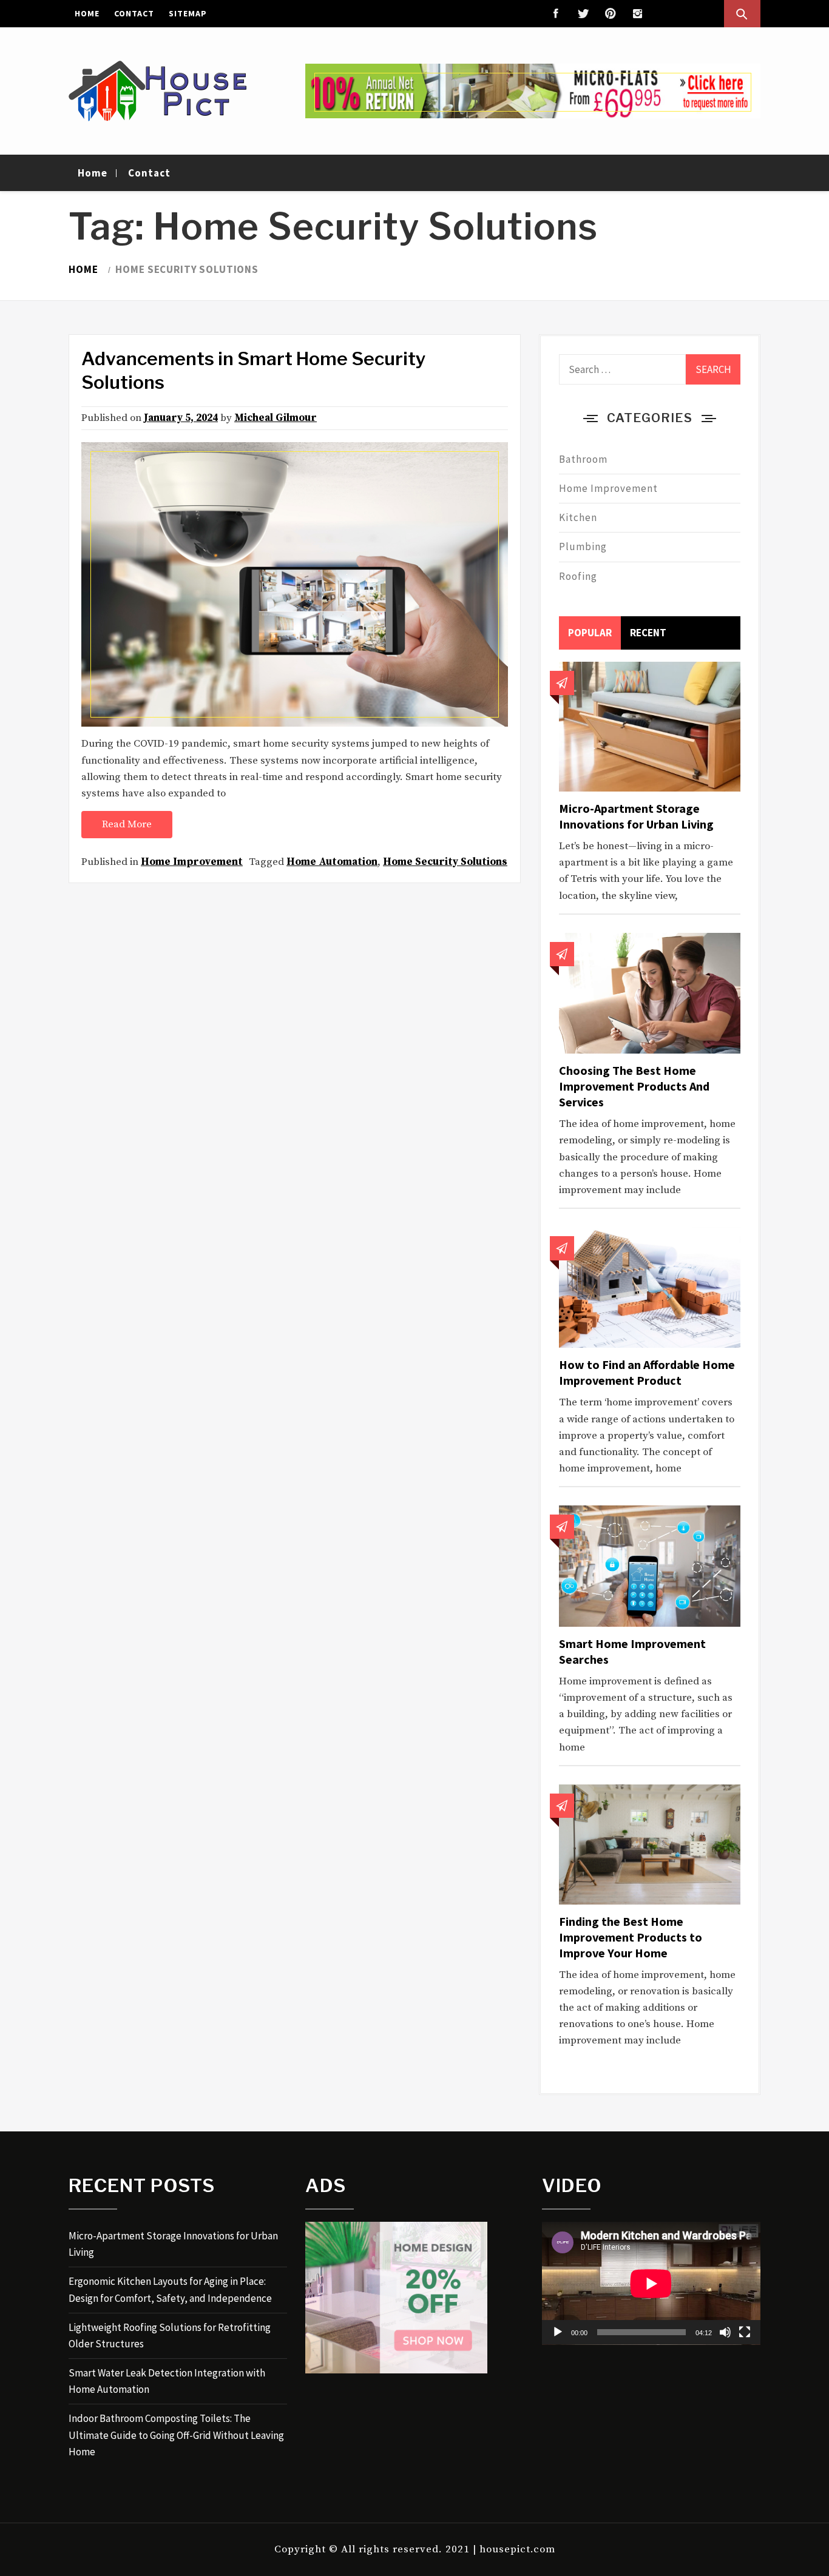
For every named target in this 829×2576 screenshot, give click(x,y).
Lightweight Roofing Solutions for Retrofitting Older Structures (170, 2336)
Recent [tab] (648, 633)
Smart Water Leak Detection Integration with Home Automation (167, 2381)
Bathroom (583, 459)
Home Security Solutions (445, 862)
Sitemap (188, 13)
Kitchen (578, 517)
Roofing (578, 576)
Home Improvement (192, 862)
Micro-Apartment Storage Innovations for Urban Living (636, 816)
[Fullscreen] (745, 2332)
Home (87, 13)
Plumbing (583, 546)
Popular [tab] (590, 633)
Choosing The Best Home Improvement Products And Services (634, 1086)
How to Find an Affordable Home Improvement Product (647, 1372)
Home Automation (332, 862)
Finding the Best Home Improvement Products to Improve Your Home (631, 1937)
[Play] (558, 2332)
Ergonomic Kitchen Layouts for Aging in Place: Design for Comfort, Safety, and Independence (170, 2289)
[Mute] (725, 2332)
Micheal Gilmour (276, 418)
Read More (127, 824)
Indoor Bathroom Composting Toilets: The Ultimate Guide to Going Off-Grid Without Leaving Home (176, 2435)
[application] (651, 2283)
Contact (134, 13)
